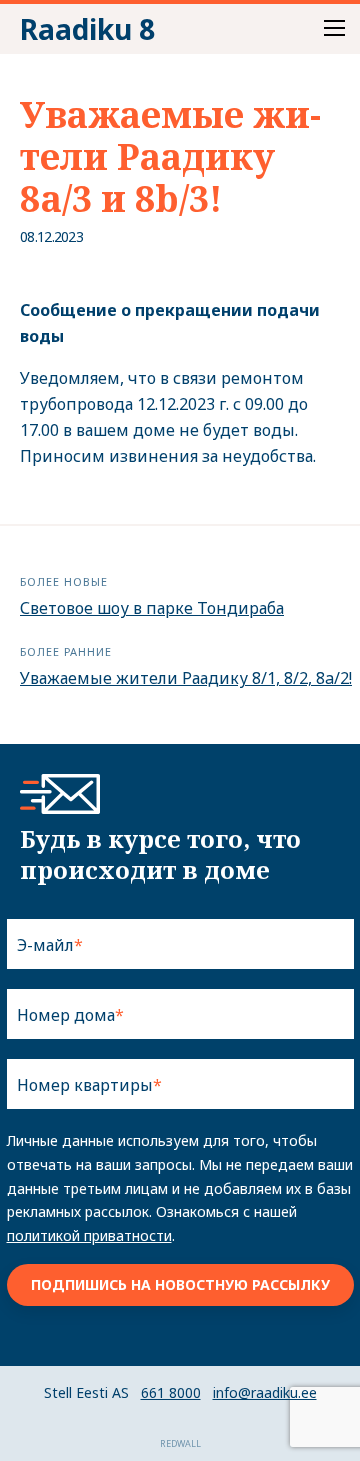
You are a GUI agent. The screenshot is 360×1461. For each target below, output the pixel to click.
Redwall (180, 1443)
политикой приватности (89, 1235)
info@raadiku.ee (265, 1392)
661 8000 (171, 1392)
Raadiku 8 (87, 29)
